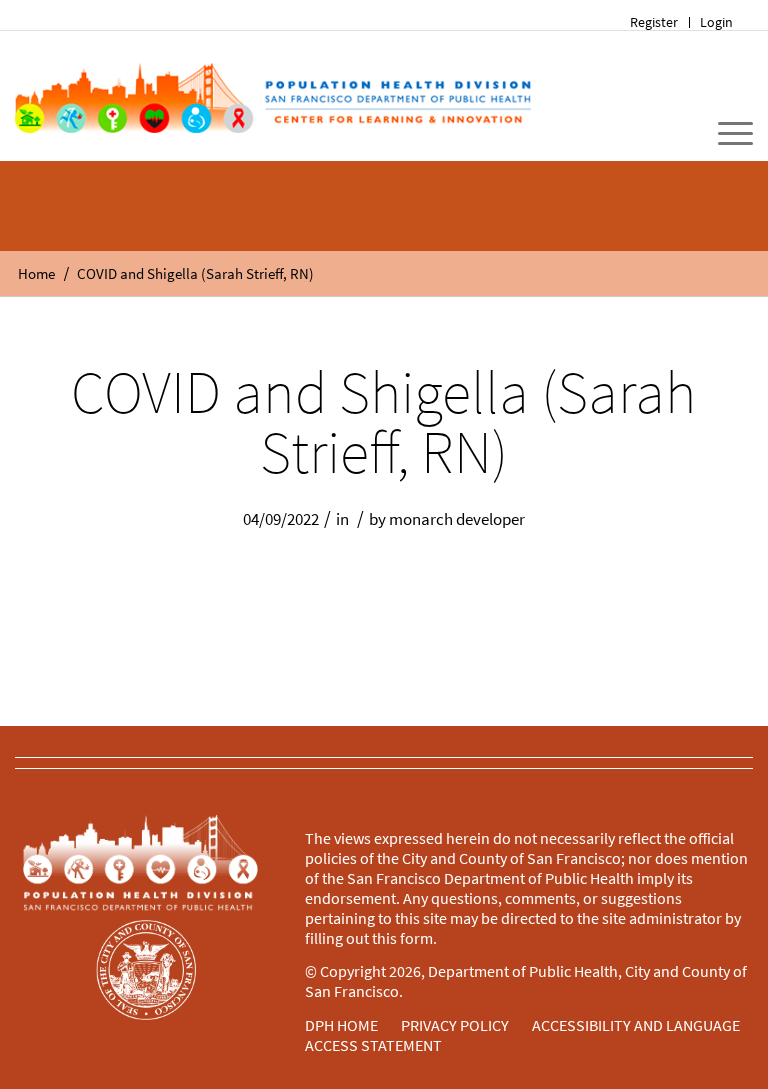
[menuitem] (654, 22)
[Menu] (725, 134)
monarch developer (457, 519)
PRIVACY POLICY (455, 1025)
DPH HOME (341, 1025)
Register (654, 22)
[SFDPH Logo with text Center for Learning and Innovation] (272, 96)
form (416, 938)
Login (716, 22)
